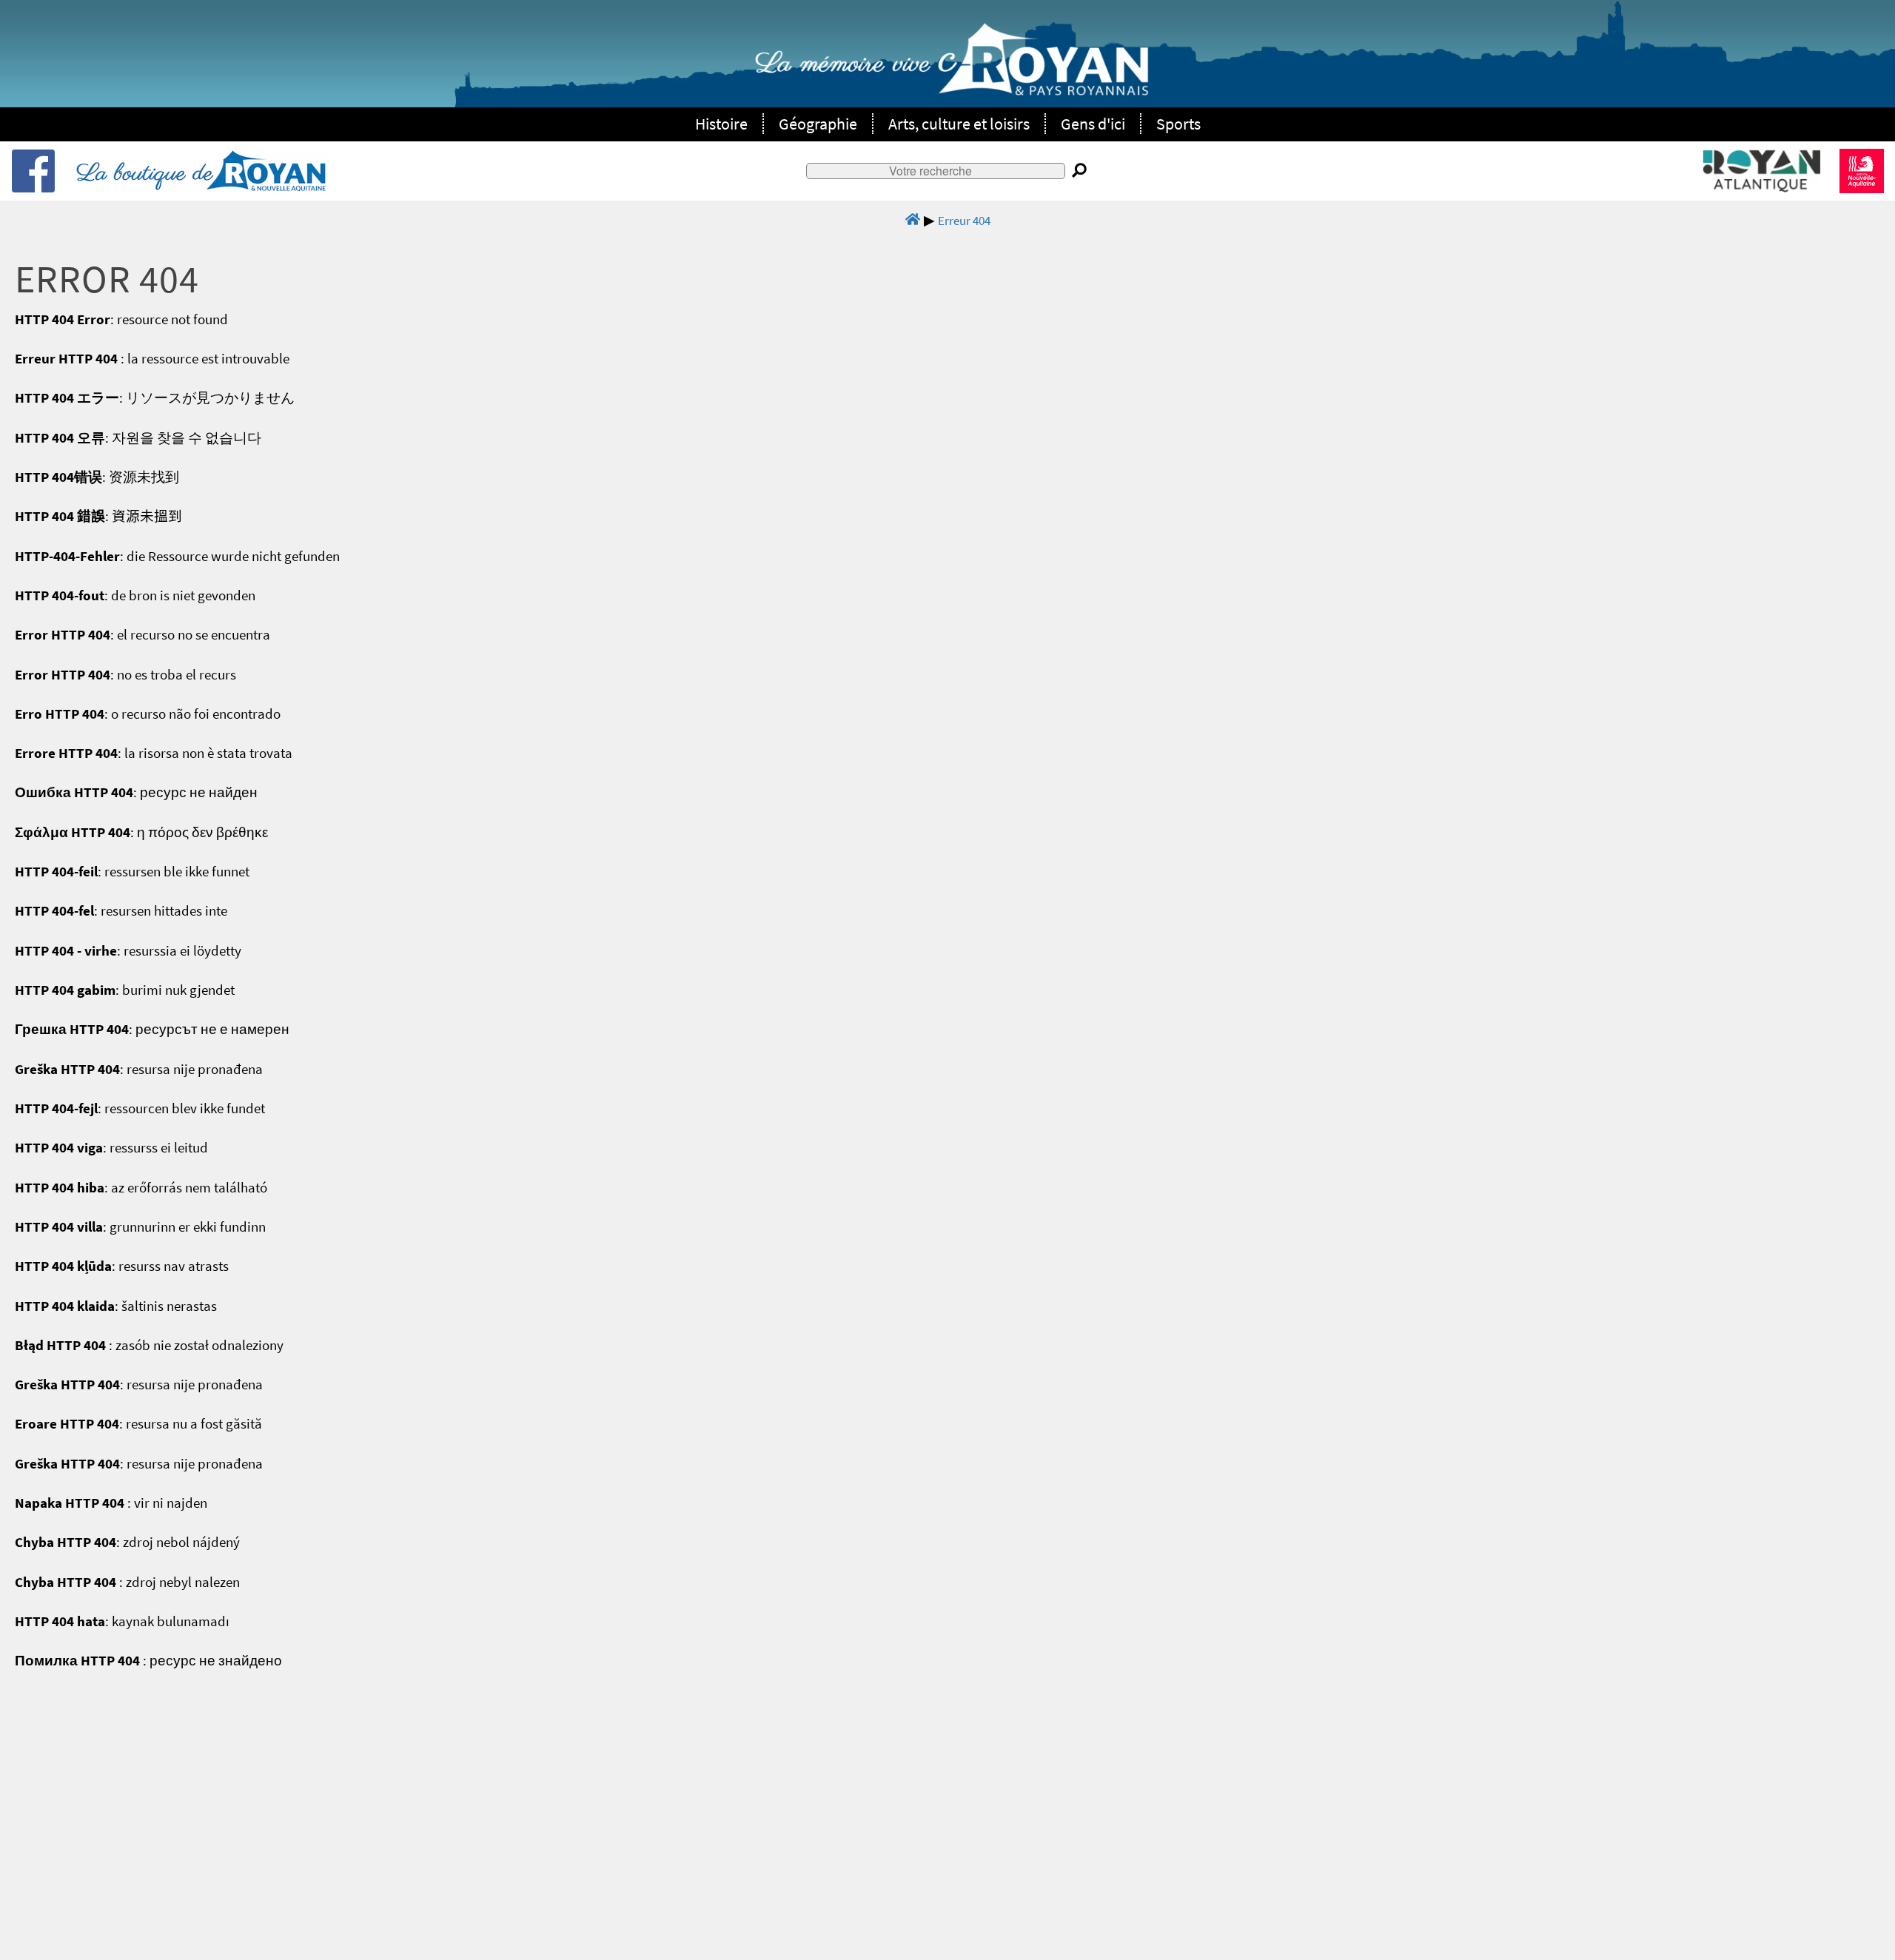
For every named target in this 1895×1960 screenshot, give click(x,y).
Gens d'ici (1093, 124)
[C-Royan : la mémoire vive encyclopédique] (952, 67)
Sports (1178, 124)
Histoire (721, 124)
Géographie (818, 124)
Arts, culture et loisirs (959, 124)
